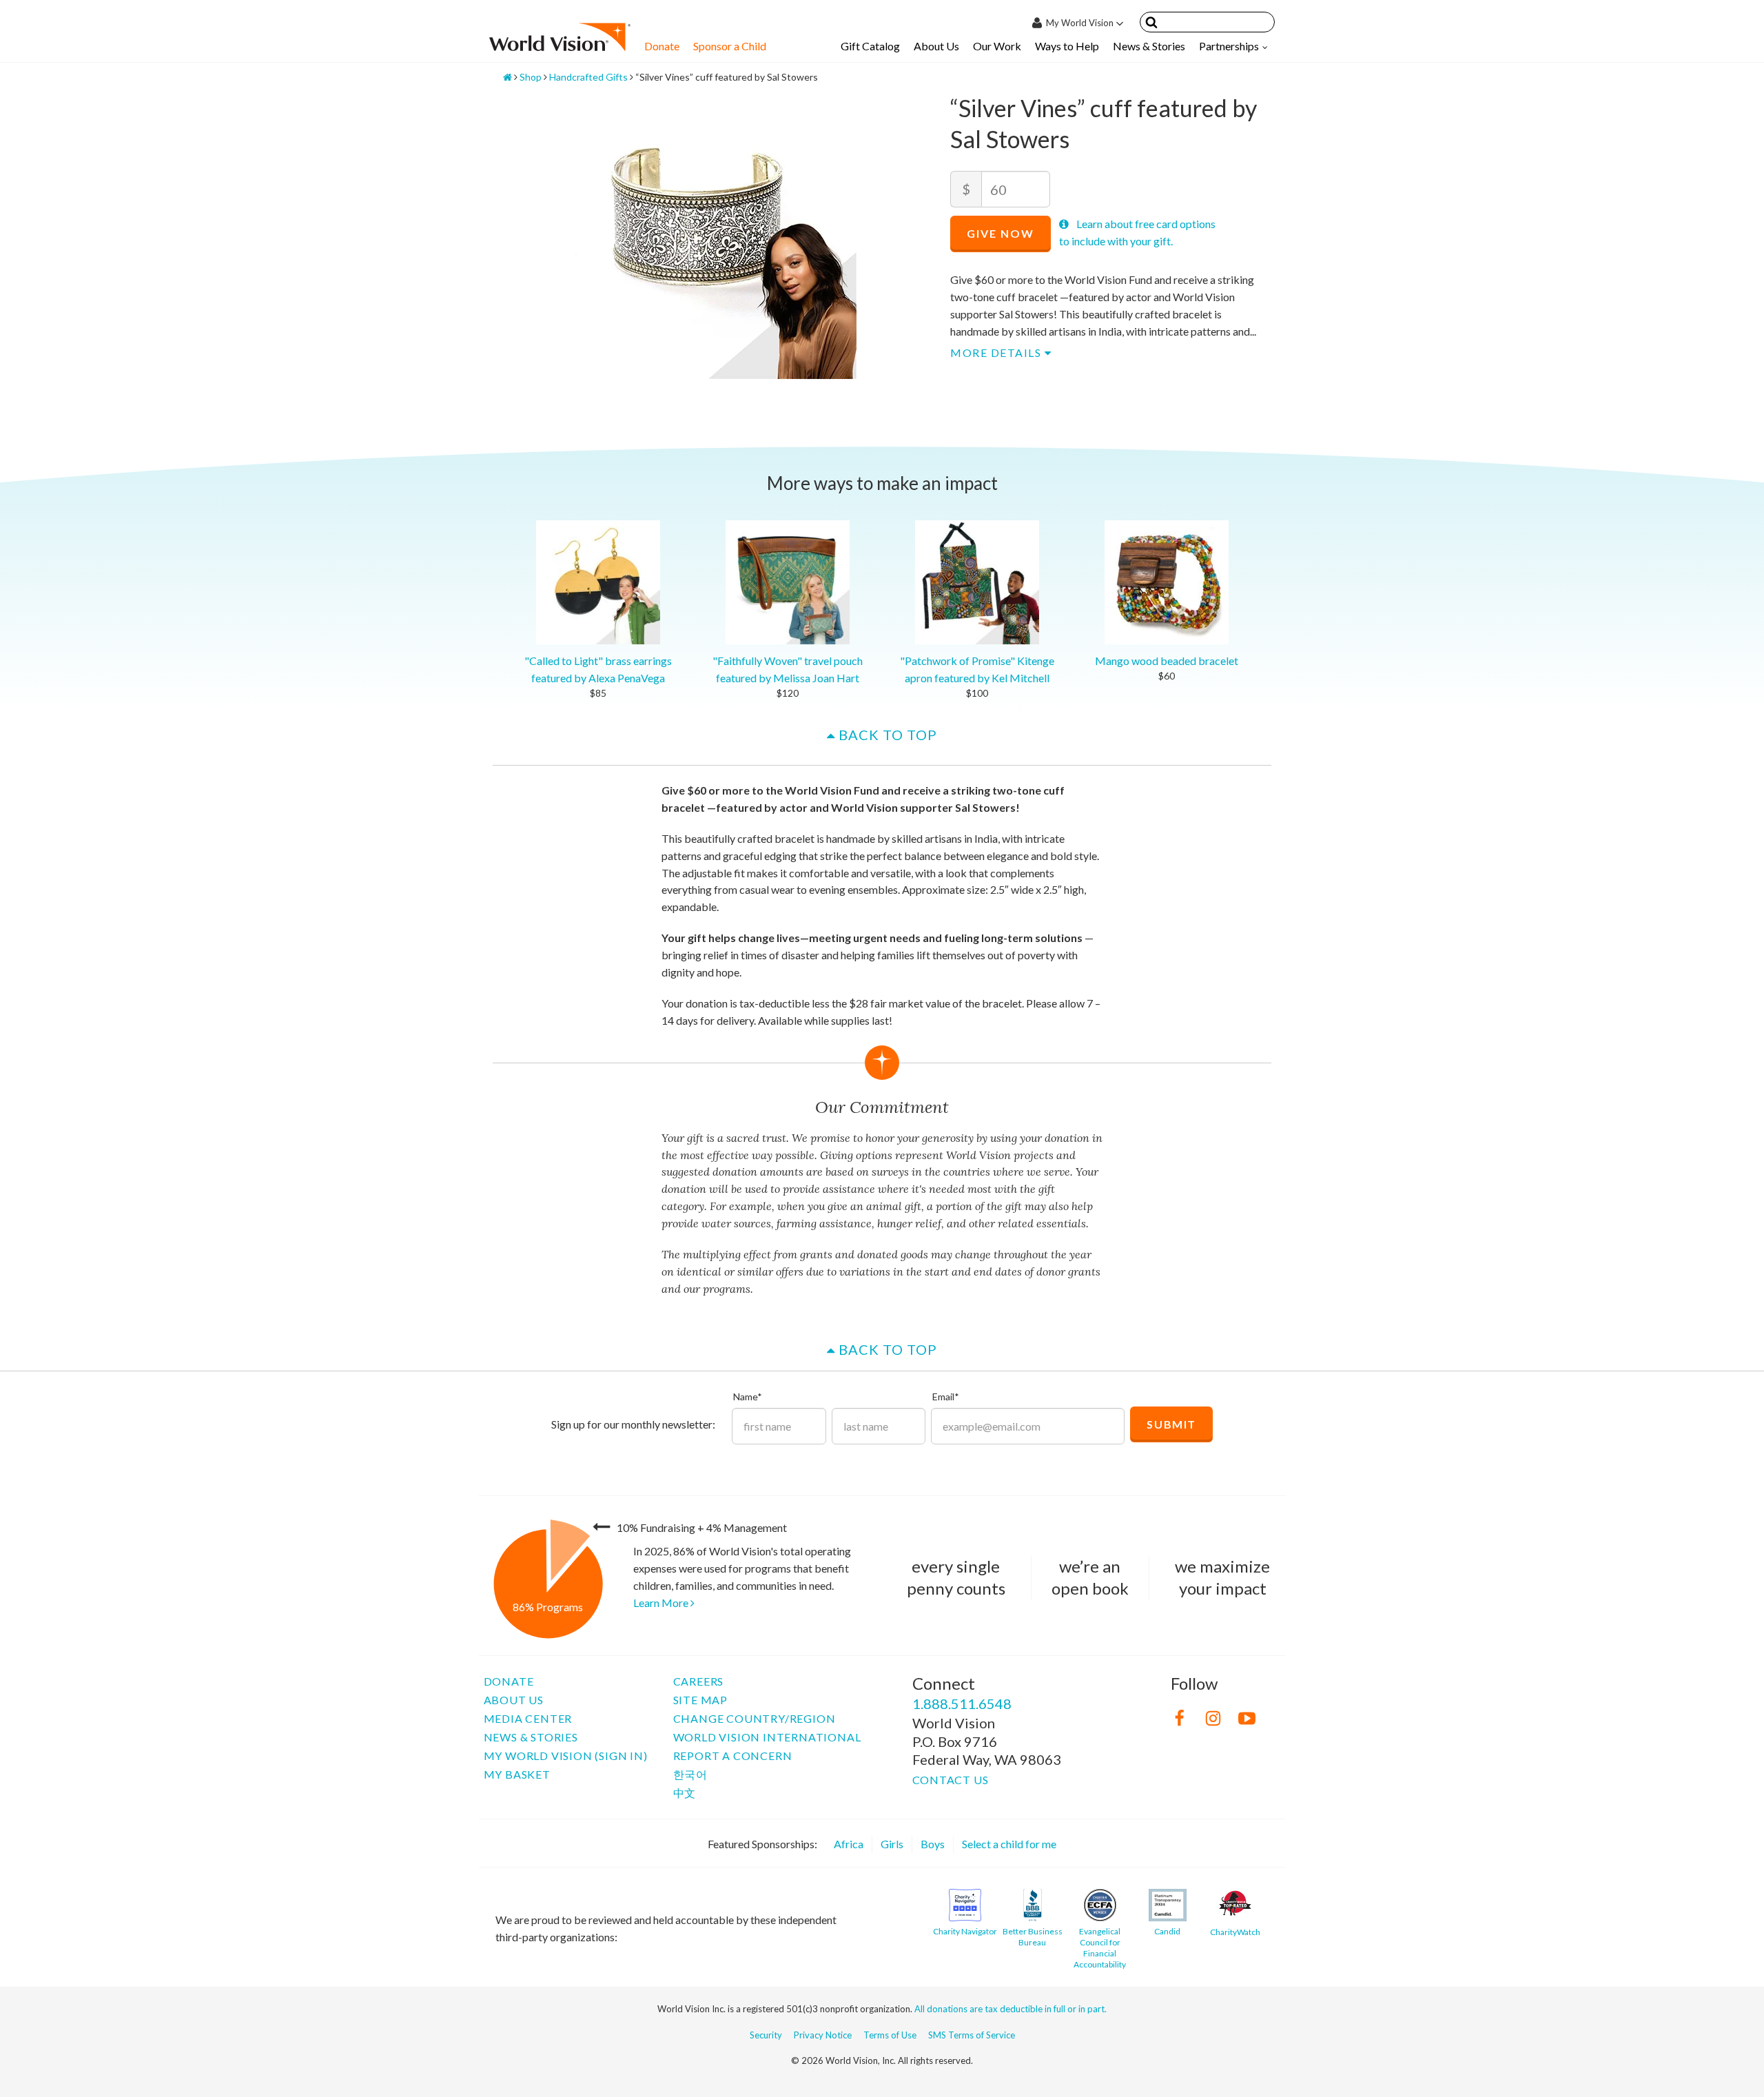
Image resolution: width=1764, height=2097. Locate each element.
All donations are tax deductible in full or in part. (1011, 2009)
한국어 (690, 1774)
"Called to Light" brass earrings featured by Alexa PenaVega (598, 669)
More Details (997, 352)
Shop (531, 77)
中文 (685, 1793)
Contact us (951, 1780)
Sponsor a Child (730, 46)
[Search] (1151, 24)
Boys (933, 1844)
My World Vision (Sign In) (566, 1756)
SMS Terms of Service (972, 2035)
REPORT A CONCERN (733, 1756)
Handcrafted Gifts (588, 77)
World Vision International (767, 1737)
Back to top (886, 735)
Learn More (662, 1603)
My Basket (517, 1774)
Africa (849, 1844)
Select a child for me (1009, 1844)
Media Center (528, 1718)
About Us (936, 46)
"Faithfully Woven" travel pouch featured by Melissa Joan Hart (788, 669)
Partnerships (1229, 46)
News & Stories (1149, 46)
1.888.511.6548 (962, 1704)
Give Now (1001, 233)
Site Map (700, 1700)
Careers (699, 1681)
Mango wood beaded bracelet (1167, 661)
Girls (892, 1844)
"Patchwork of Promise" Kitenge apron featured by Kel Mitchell (977, 669)
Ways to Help (1067, 46)
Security (766, 2035)
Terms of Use (890, 2035)
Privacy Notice (823, 2035)
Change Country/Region (755, 1718)
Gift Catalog (870, 46)
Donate (662, 46)
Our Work (997, 46)
